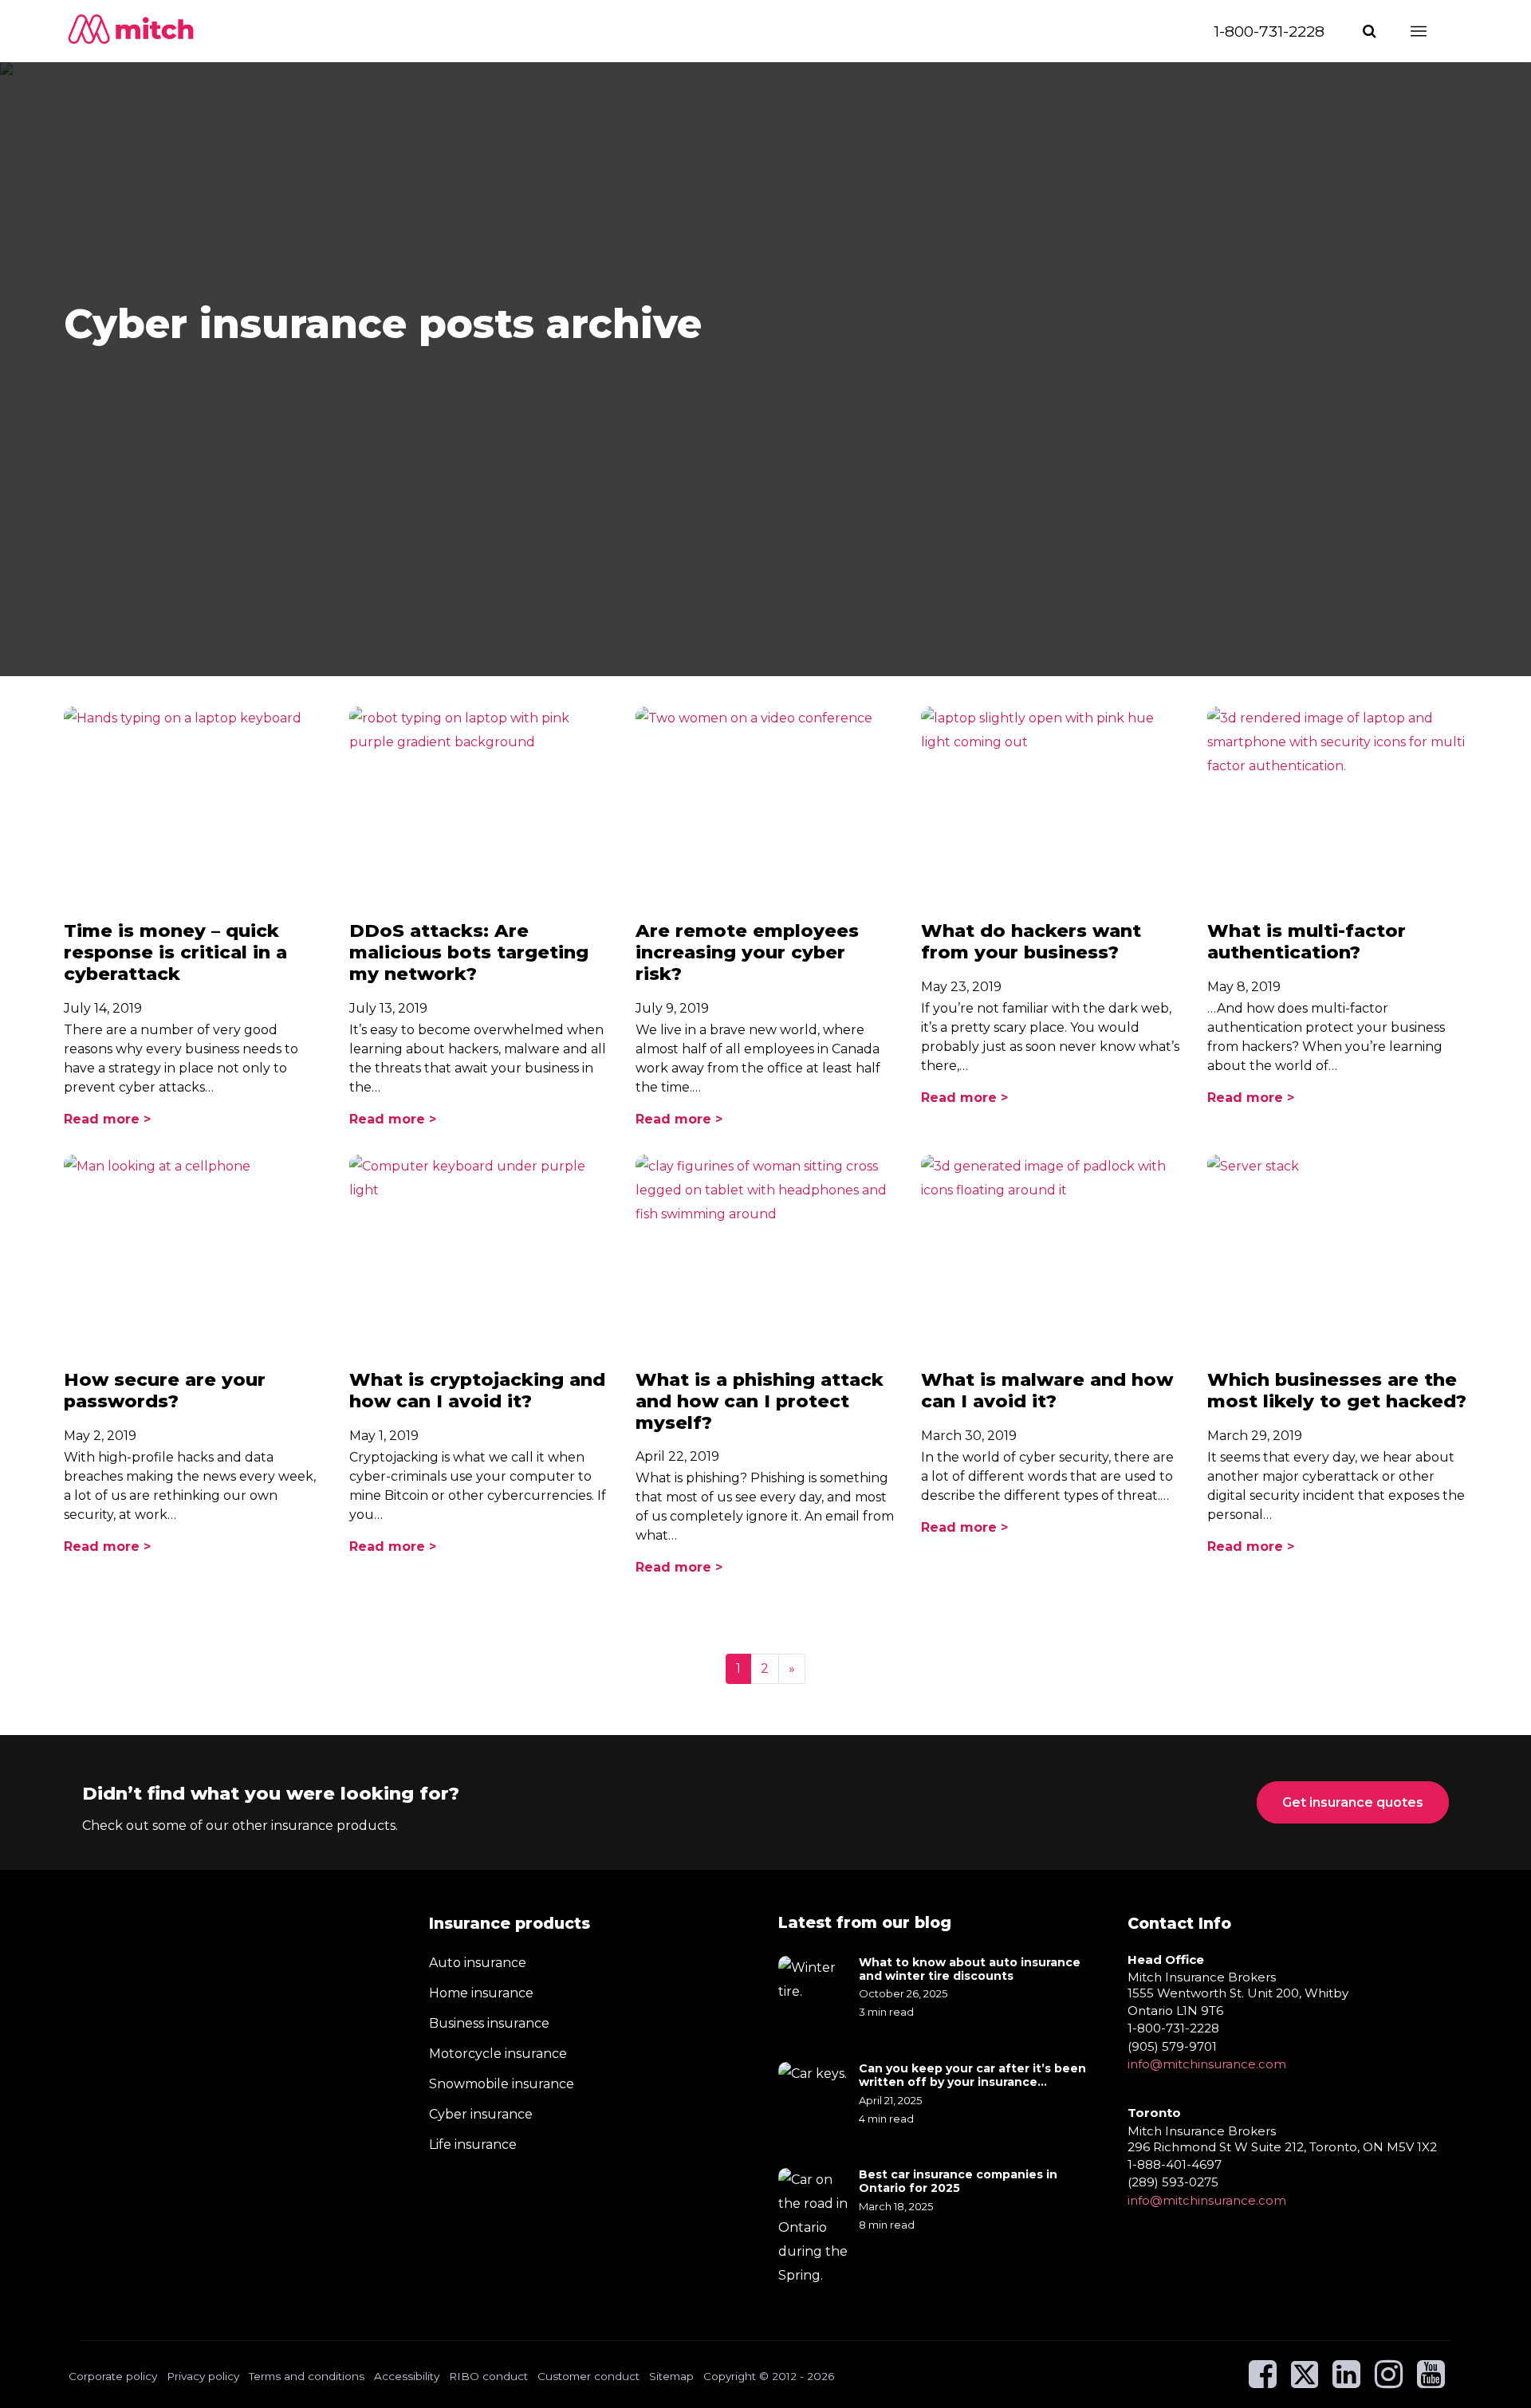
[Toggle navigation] (1433, 31)
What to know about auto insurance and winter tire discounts (970, 1969)
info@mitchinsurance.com (1207, 2064)
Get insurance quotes (1353, 1802)
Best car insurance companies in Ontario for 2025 (958, 2182)
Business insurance (489, 2023)
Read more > (107, 1119)
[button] (1371, 31)
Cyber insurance (481, 2114)
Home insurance (481, 1993)
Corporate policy (113, 2376)
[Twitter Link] (1306, 2382)
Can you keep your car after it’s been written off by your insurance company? (972, 2076)
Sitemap (671, 2376)
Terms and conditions (307, 2376)
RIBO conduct (488, 2376)
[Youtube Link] (1431, 2382)
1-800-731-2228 (1269, 31)
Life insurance (473, 2144)
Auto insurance (478, 1963)
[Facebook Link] (1263, 2382)
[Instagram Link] (1389, 2382)
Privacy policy (203, 2376)
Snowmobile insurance (502, 2084)
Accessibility (407, 2376)
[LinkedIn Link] (1346, 2382)
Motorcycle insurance (498, 2054)
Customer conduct (588, 2376)
